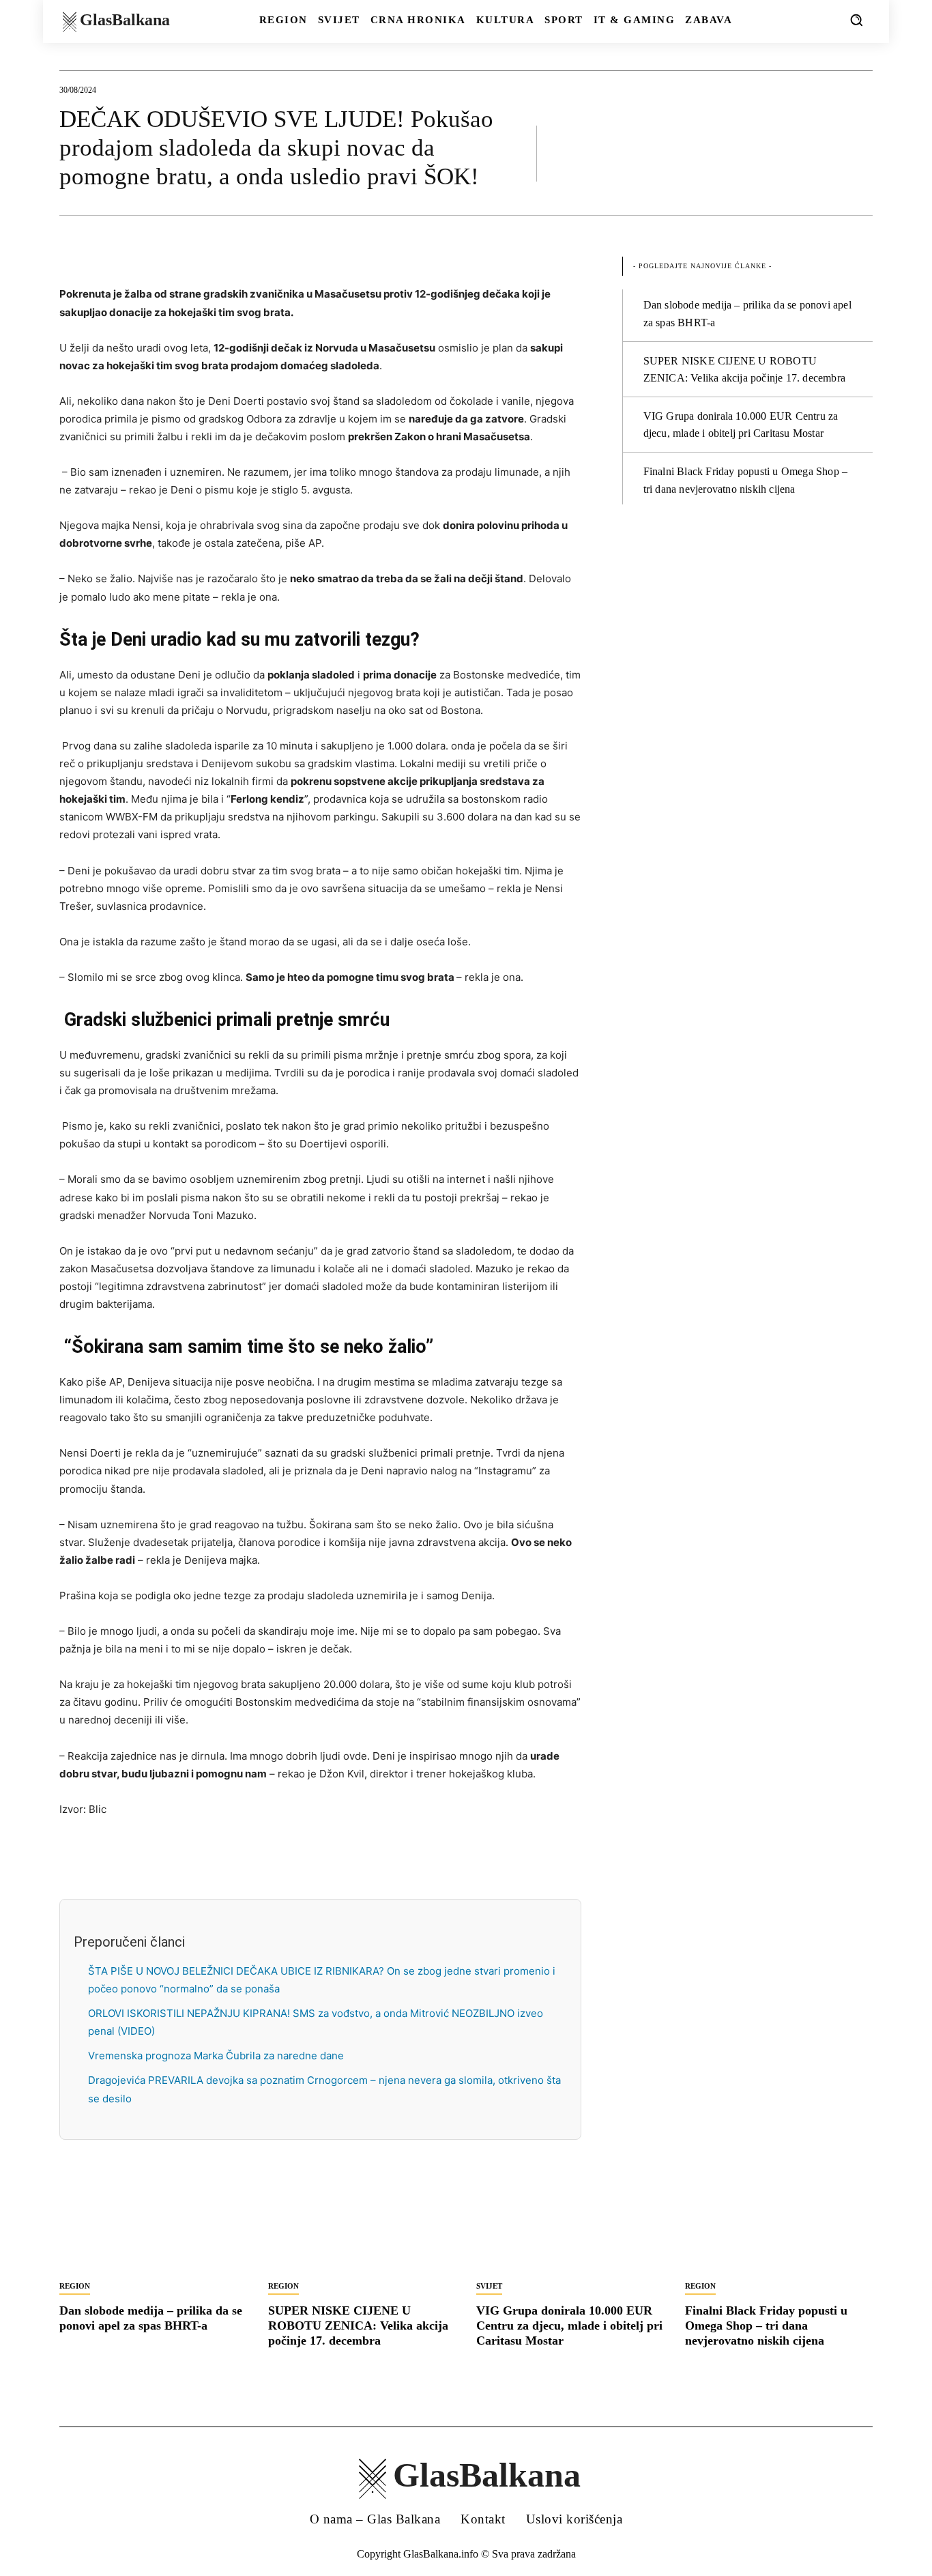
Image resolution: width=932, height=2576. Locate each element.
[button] (856, 20)
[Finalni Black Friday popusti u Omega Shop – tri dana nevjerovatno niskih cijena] (779, 2226)
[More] (858, 153)
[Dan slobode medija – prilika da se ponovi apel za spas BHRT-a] (154, 2226)
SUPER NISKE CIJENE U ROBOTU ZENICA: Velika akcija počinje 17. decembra (358, 2325)
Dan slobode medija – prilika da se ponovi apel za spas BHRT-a (151, 2318)
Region (75, 2286)
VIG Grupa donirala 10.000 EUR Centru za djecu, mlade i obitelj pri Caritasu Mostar (569, 2325)
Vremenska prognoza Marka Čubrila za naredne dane (216, 2056)
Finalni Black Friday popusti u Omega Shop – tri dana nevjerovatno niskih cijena (766, 2325)
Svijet (489, 2286)
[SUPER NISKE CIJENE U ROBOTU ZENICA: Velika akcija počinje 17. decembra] (362, 2226)
